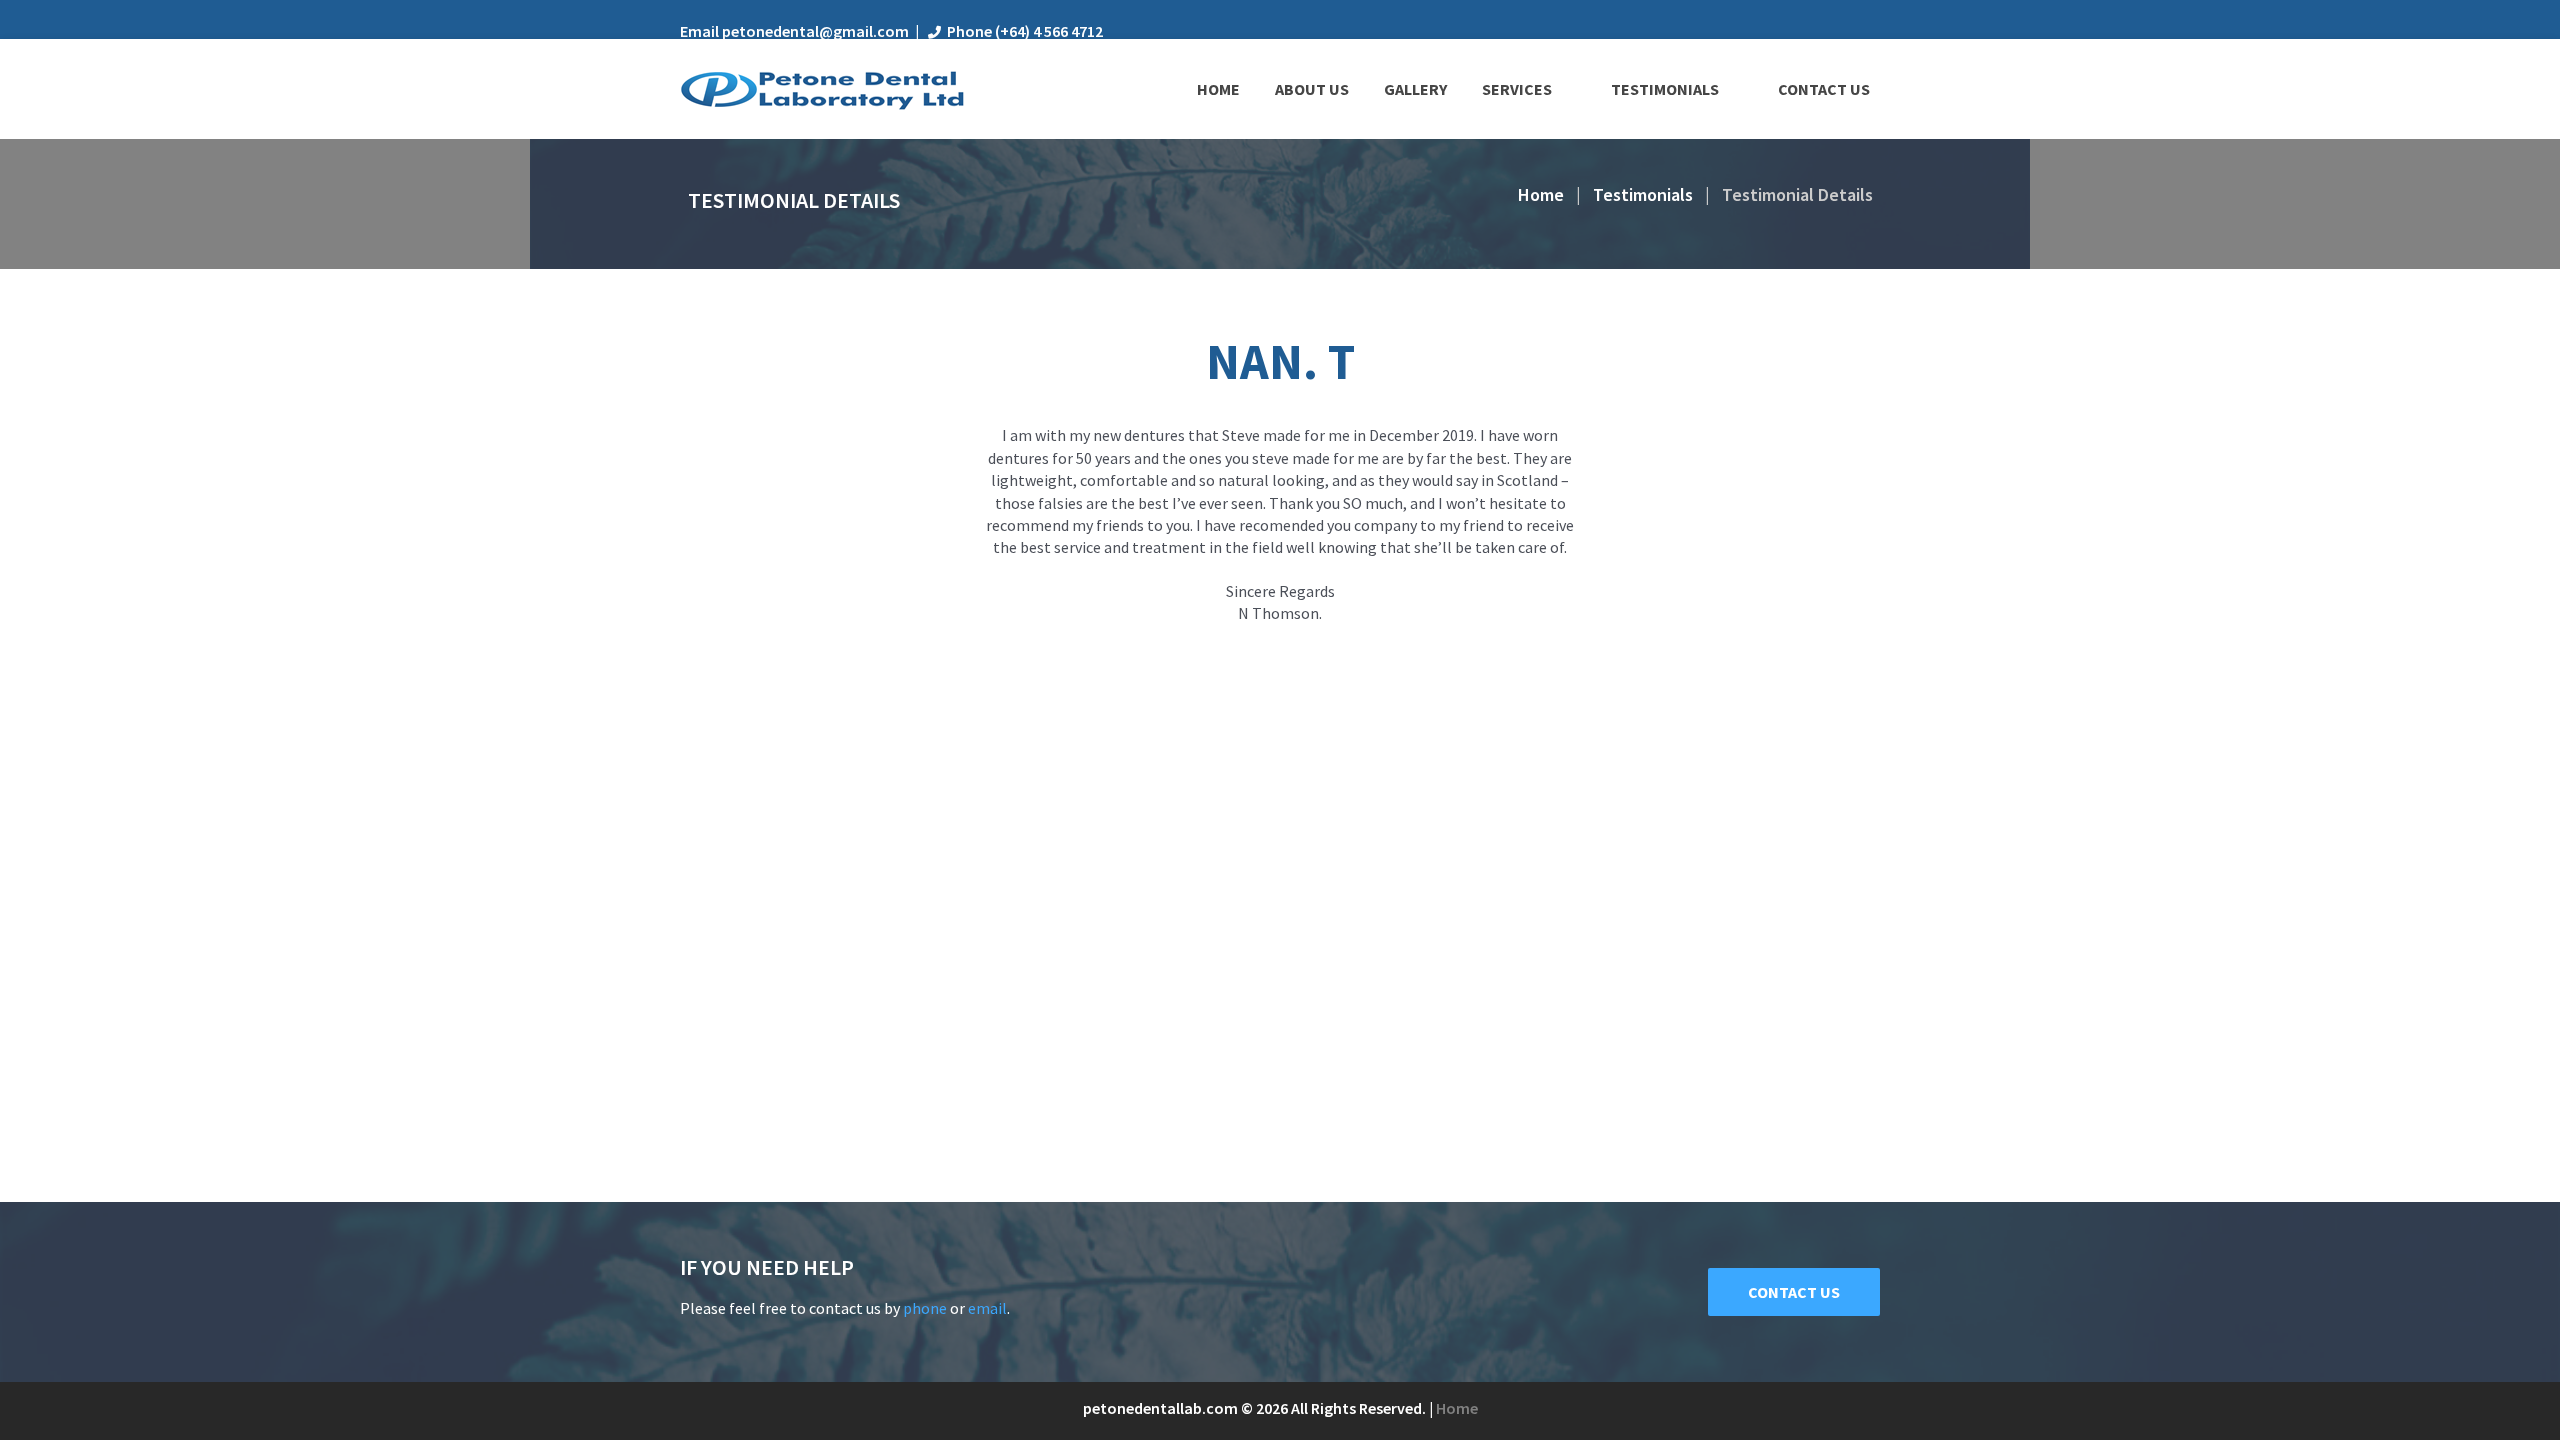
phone (925, 1308)
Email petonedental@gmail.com (794, 31)
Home (1541, 194)
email (987, 1308)
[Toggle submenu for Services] (1566, 89)
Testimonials (1643, 194)
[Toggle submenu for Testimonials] (1733, 89)
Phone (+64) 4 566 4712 (1025, 31)
